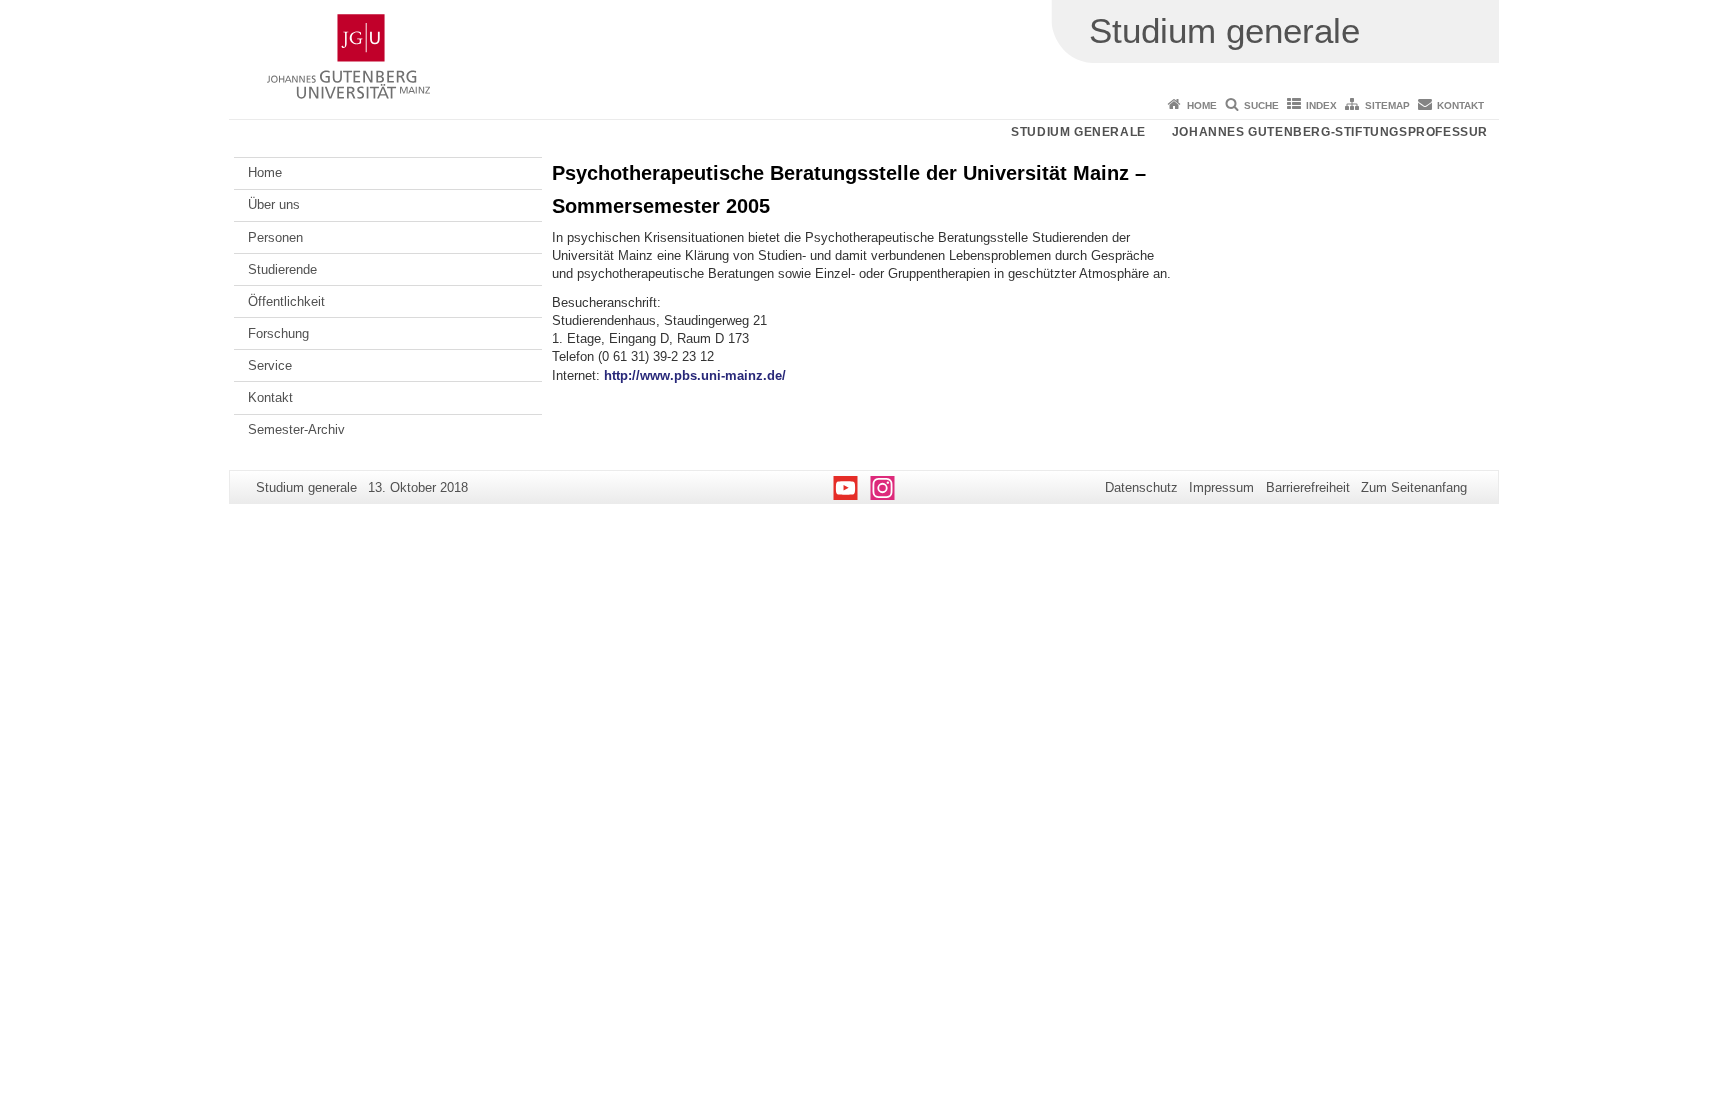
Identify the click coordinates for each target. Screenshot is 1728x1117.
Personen (275, 237)
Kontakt (1460, 105)
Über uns (274, 204)
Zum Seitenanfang (1414, 487)
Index (1321, 105)
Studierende (282, 269)
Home (1202, 105)
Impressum (1221, 487)
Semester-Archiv (296, 429)
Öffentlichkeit (286, 301)
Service (270, 365)
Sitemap (1387, 105)
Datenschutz (1141, 487)
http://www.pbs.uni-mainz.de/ (695, 375)
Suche (1261, 105)
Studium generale (1078, 132)
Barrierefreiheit (1308, 487)
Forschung (278, 333)
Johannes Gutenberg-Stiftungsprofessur (1330, 132)
